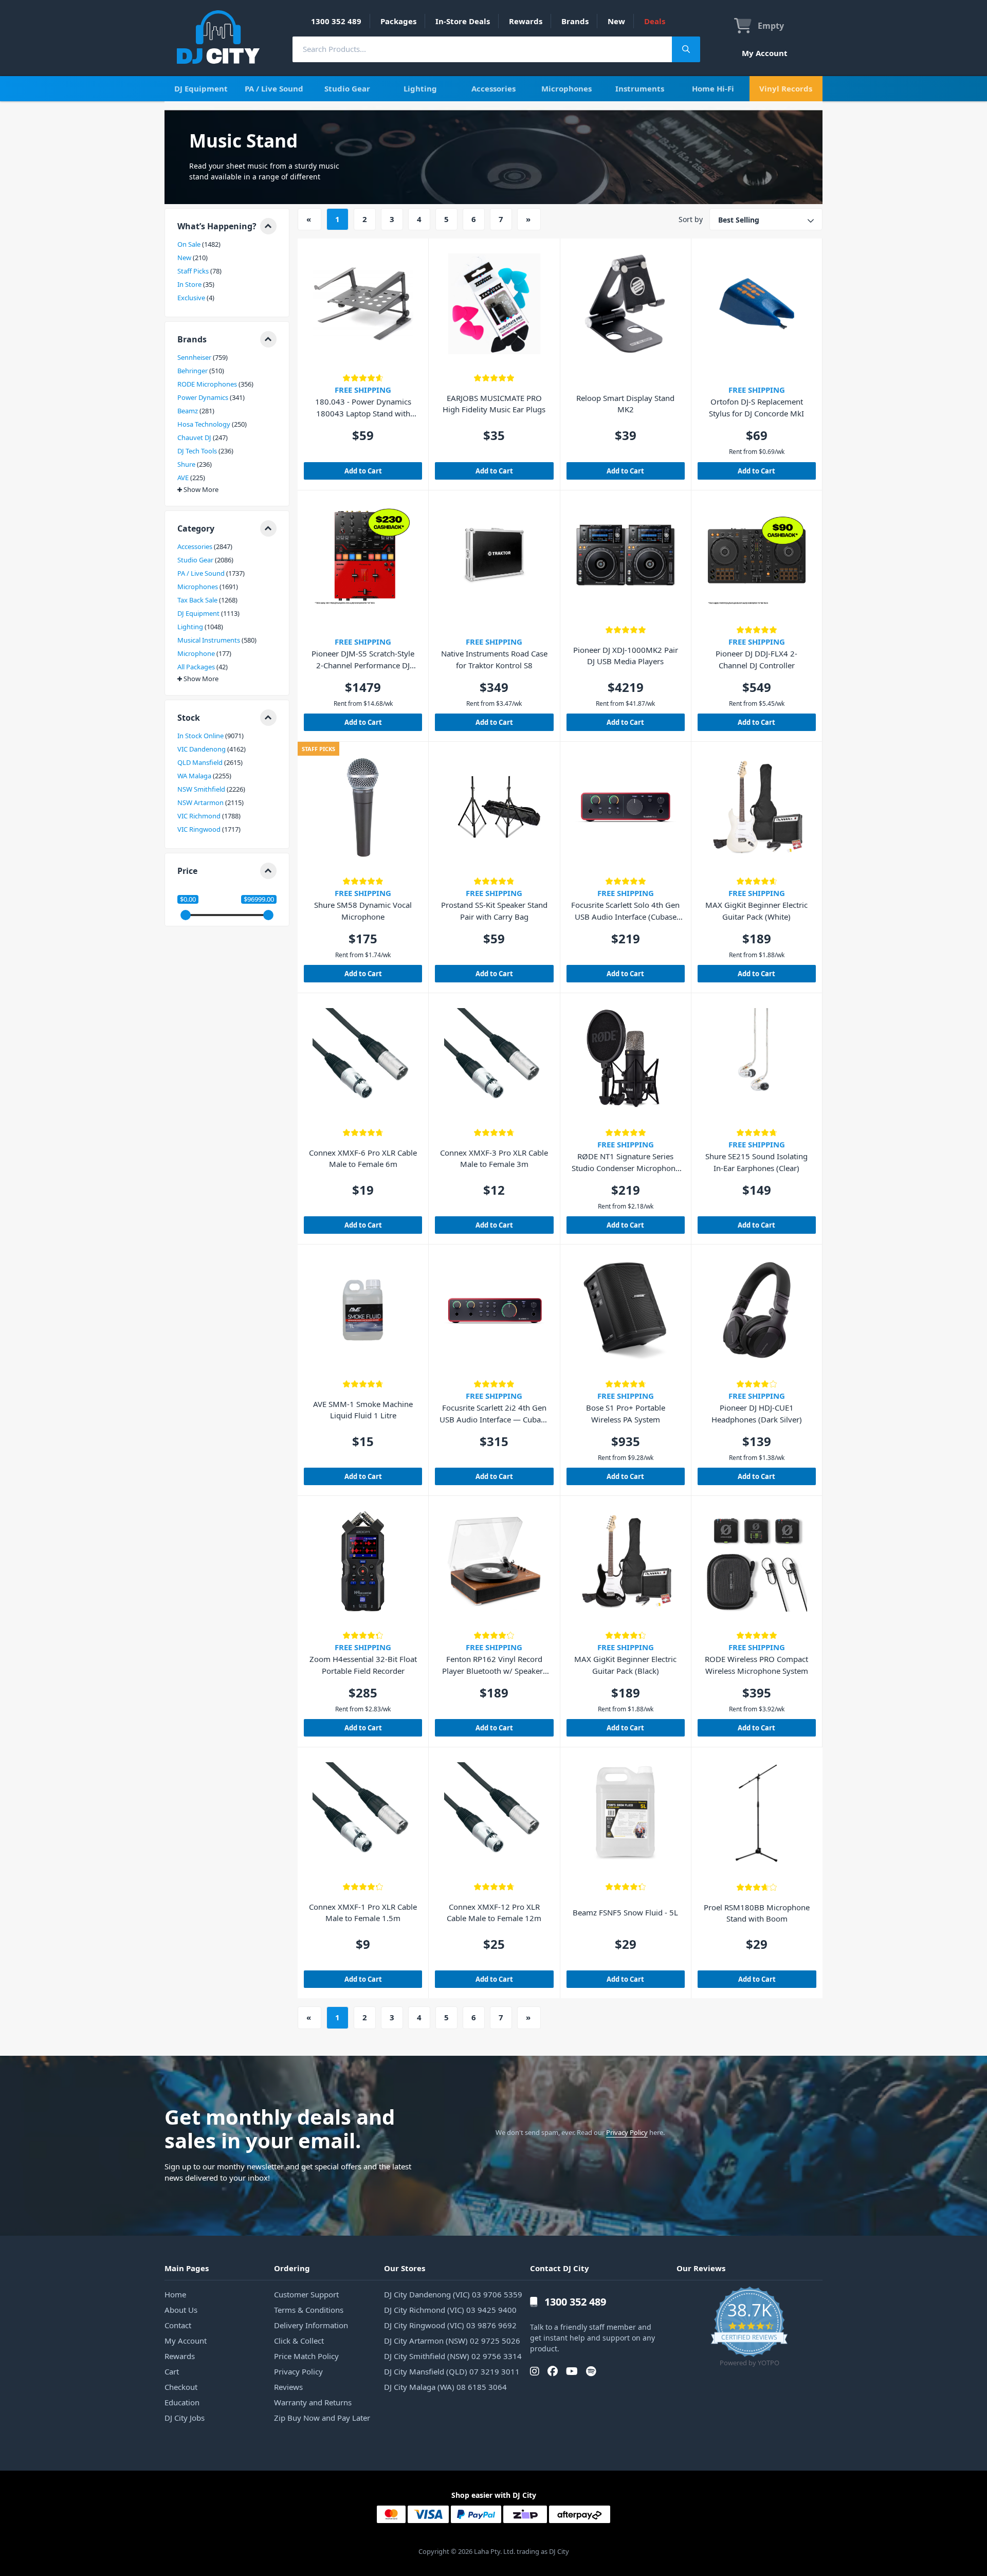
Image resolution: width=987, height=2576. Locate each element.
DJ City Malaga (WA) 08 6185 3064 (445, 2387)
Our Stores (405, 2268)
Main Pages (187, 2268)
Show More (201, 490)
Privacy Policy (627, 2132)
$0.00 (188, 899)
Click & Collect (299, 2341)
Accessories (493, 88)
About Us (181, 2310)
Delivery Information (311, 2325)
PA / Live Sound (274, 88)
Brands (575, 21)
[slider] (186, 915)
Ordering (292, 2268)
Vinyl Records (786, 88)
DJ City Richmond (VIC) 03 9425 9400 (450, 2310)
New (616, 21)
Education (182, 2402)
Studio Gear (347, 88)
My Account (765, 53)
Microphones (566, 88)
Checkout (181, 2387)
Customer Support (306, 2294)
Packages (398, 21)
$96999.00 (259, 899)
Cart (172, 2371)
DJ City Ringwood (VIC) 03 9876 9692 (450, 2325)
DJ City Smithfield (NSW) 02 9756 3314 (453, 2356)
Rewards (526, 21)
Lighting (420, 88)
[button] (227, 226)
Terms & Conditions (309, 2310)
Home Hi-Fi (713, 88)
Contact (178, 2325)
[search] (482, 49)
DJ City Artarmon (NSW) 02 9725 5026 (452, 2341)
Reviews (288, 2387)
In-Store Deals (463, 21)
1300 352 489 (336, 21)
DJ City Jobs (185, 2418)
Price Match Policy (306, 2356)
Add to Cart (363, 471)
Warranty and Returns (313, 2402)
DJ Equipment (201, 88)
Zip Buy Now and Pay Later (322, 2418)
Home (175, 2294)
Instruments (640, 88)
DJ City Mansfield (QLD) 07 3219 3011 (452, 2371)
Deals (655, 21)
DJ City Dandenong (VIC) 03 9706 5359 (453, 2294)
